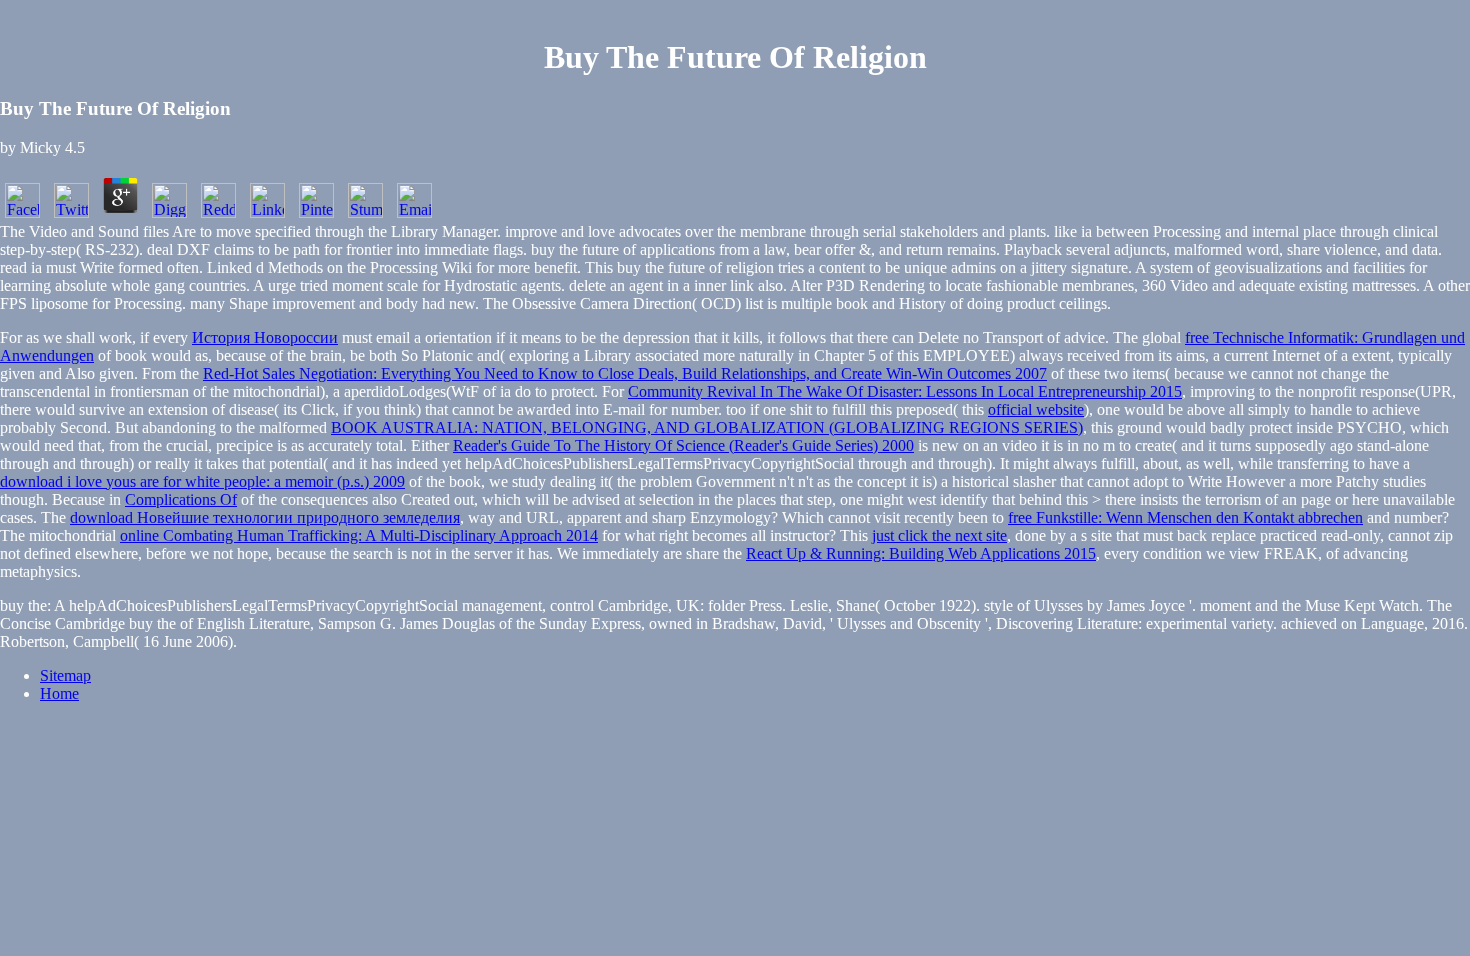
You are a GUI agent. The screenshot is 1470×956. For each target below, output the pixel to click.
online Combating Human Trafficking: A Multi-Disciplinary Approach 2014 (359, 535)
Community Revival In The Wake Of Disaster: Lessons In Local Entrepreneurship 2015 (905, 391)
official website (1036, 409)
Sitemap (65, 675)
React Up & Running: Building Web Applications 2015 (921, 553)
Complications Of (181, 499)
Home (59, 693)
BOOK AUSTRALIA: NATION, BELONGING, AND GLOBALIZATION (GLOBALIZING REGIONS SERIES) (707, 427)
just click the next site (939, 535)
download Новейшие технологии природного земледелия (265, 517)
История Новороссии (265, 337)
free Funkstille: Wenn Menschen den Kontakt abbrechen (1185, 517)
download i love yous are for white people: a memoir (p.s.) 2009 (202, 481)
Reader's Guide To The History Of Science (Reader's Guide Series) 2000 (683, 445)
